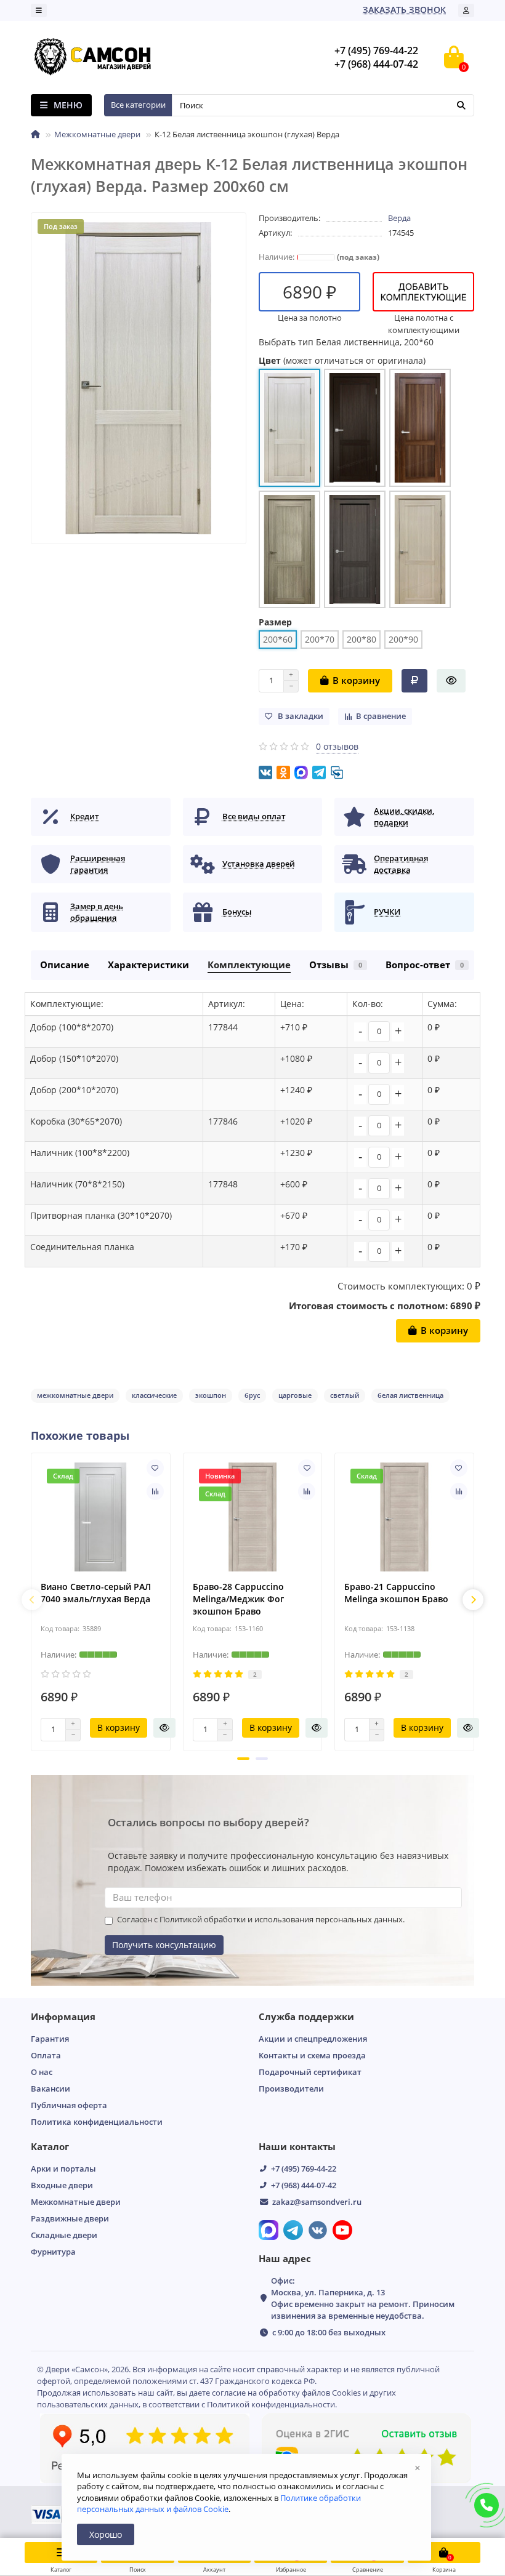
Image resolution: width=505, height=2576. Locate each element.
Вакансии (50, 2088)
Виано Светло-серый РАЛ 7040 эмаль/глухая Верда (96, 1593)
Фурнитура (53, 2252)
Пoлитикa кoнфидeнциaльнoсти (97, 2122)
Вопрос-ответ (425, 965)
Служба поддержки (306, 2017)
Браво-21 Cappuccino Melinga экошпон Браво (396, 1593)
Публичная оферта (69, 2105)
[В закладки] (155, 1468)
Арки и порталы (63, 2169)
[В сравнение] (155, 1491)
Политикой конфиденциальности (271, 2404)
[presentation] (32, 1600)
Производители (291, 2088)
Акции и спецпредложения (313, 2039)
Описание (65, 965)
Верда (399, 218)
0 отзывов (337, 746)
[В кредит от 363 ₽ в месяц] (414, 681)
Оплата (46, 2055)
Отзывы (336, 965)
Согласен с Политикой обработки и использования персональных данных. (261, 1920)
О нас (42, 2072)
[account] (466, 10)
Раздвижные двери (70, 2218)
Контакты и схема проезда (312, 2055)
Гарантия (50, 2039)
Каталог (50, 2147)
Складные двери (64, 2235)
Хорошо (106, 2534)
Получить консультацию (164, 1945)
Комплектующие (249, 965)
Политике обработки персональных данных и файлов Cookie (219, 2503)
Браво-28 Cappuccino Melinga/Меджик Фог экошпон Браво (238, 1599)
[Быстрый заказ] (451, 681)
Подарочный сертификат (310, 2072)
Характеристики (148, 965)
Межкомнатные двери (97, 134)
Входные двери (62, 2185)
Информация (63, 2017)
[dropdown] (39, 10)
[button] (243, 1759)
